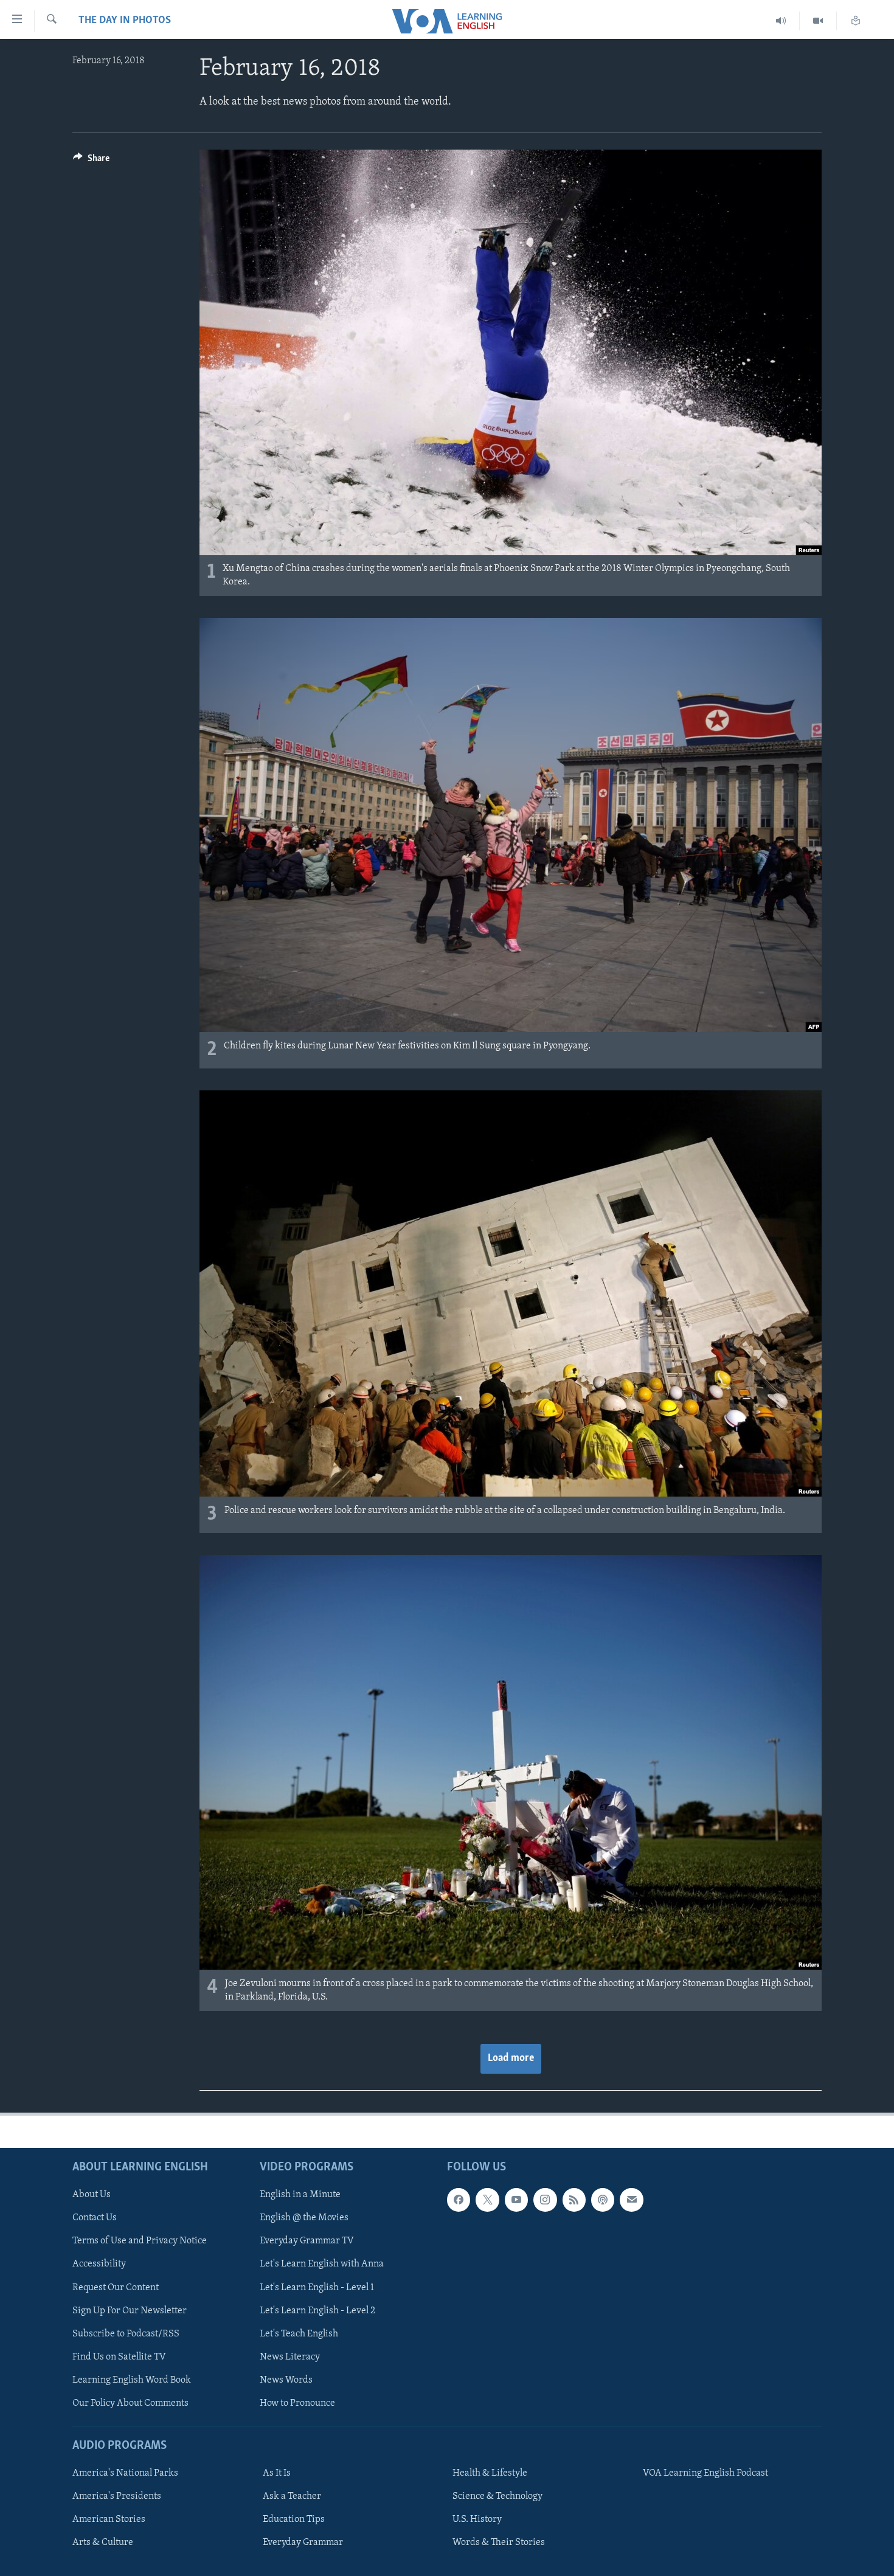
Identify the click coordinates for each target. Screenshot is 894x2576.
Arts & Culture (103, 2543)
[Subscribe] (631, 2200)
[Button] (91, 161)
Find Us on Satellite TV (119, 2357)
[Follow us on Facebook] (459, 2200)
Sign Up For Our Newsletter (130, 2311)
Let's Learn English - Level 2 (317, 2311)
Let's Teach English (299, 2334)
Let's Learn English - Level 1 (317, 2287)
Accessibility (99, 2264)
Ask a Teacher (292, 2496)
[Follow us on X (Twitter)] (487, 2200)
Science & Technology (497, 2496)
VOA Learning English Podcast (705, 2473)
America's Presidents (117, 2496)
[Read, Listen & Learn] (856, 21)
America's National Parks (125, 2473)
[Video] (818, 21)
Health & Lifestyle (490, 2473)
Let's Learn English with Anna (322, 2264)
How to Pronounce (297, 2403)
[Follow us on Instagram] (545, 2200)
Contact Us (95, 2218)
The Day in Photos (125, 21)
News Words (286, 2380)
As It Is (277, 2473)
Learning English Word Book (132, 2380)
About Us (92, 2195)
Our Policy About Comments (130, 2403)
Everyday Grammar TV (307, 2241)
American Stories (109, 2519)
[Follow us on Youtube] (516, 2200)
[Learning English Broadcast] (781, 21)
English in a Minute (300, 2195)
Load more (511, 2058)
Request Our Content (116, 2287)
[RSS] (574, 2200)
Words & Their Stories (499, 2543)
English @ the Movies (304, 2218)
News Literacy (290, 2357)
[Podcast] (603, 2200)
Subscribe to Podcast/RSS (126, 2334)
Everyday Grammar (303, 2543)
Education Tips (294, 2519)
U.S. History (477, 2519)
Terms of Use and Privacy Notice (140, 2241)
